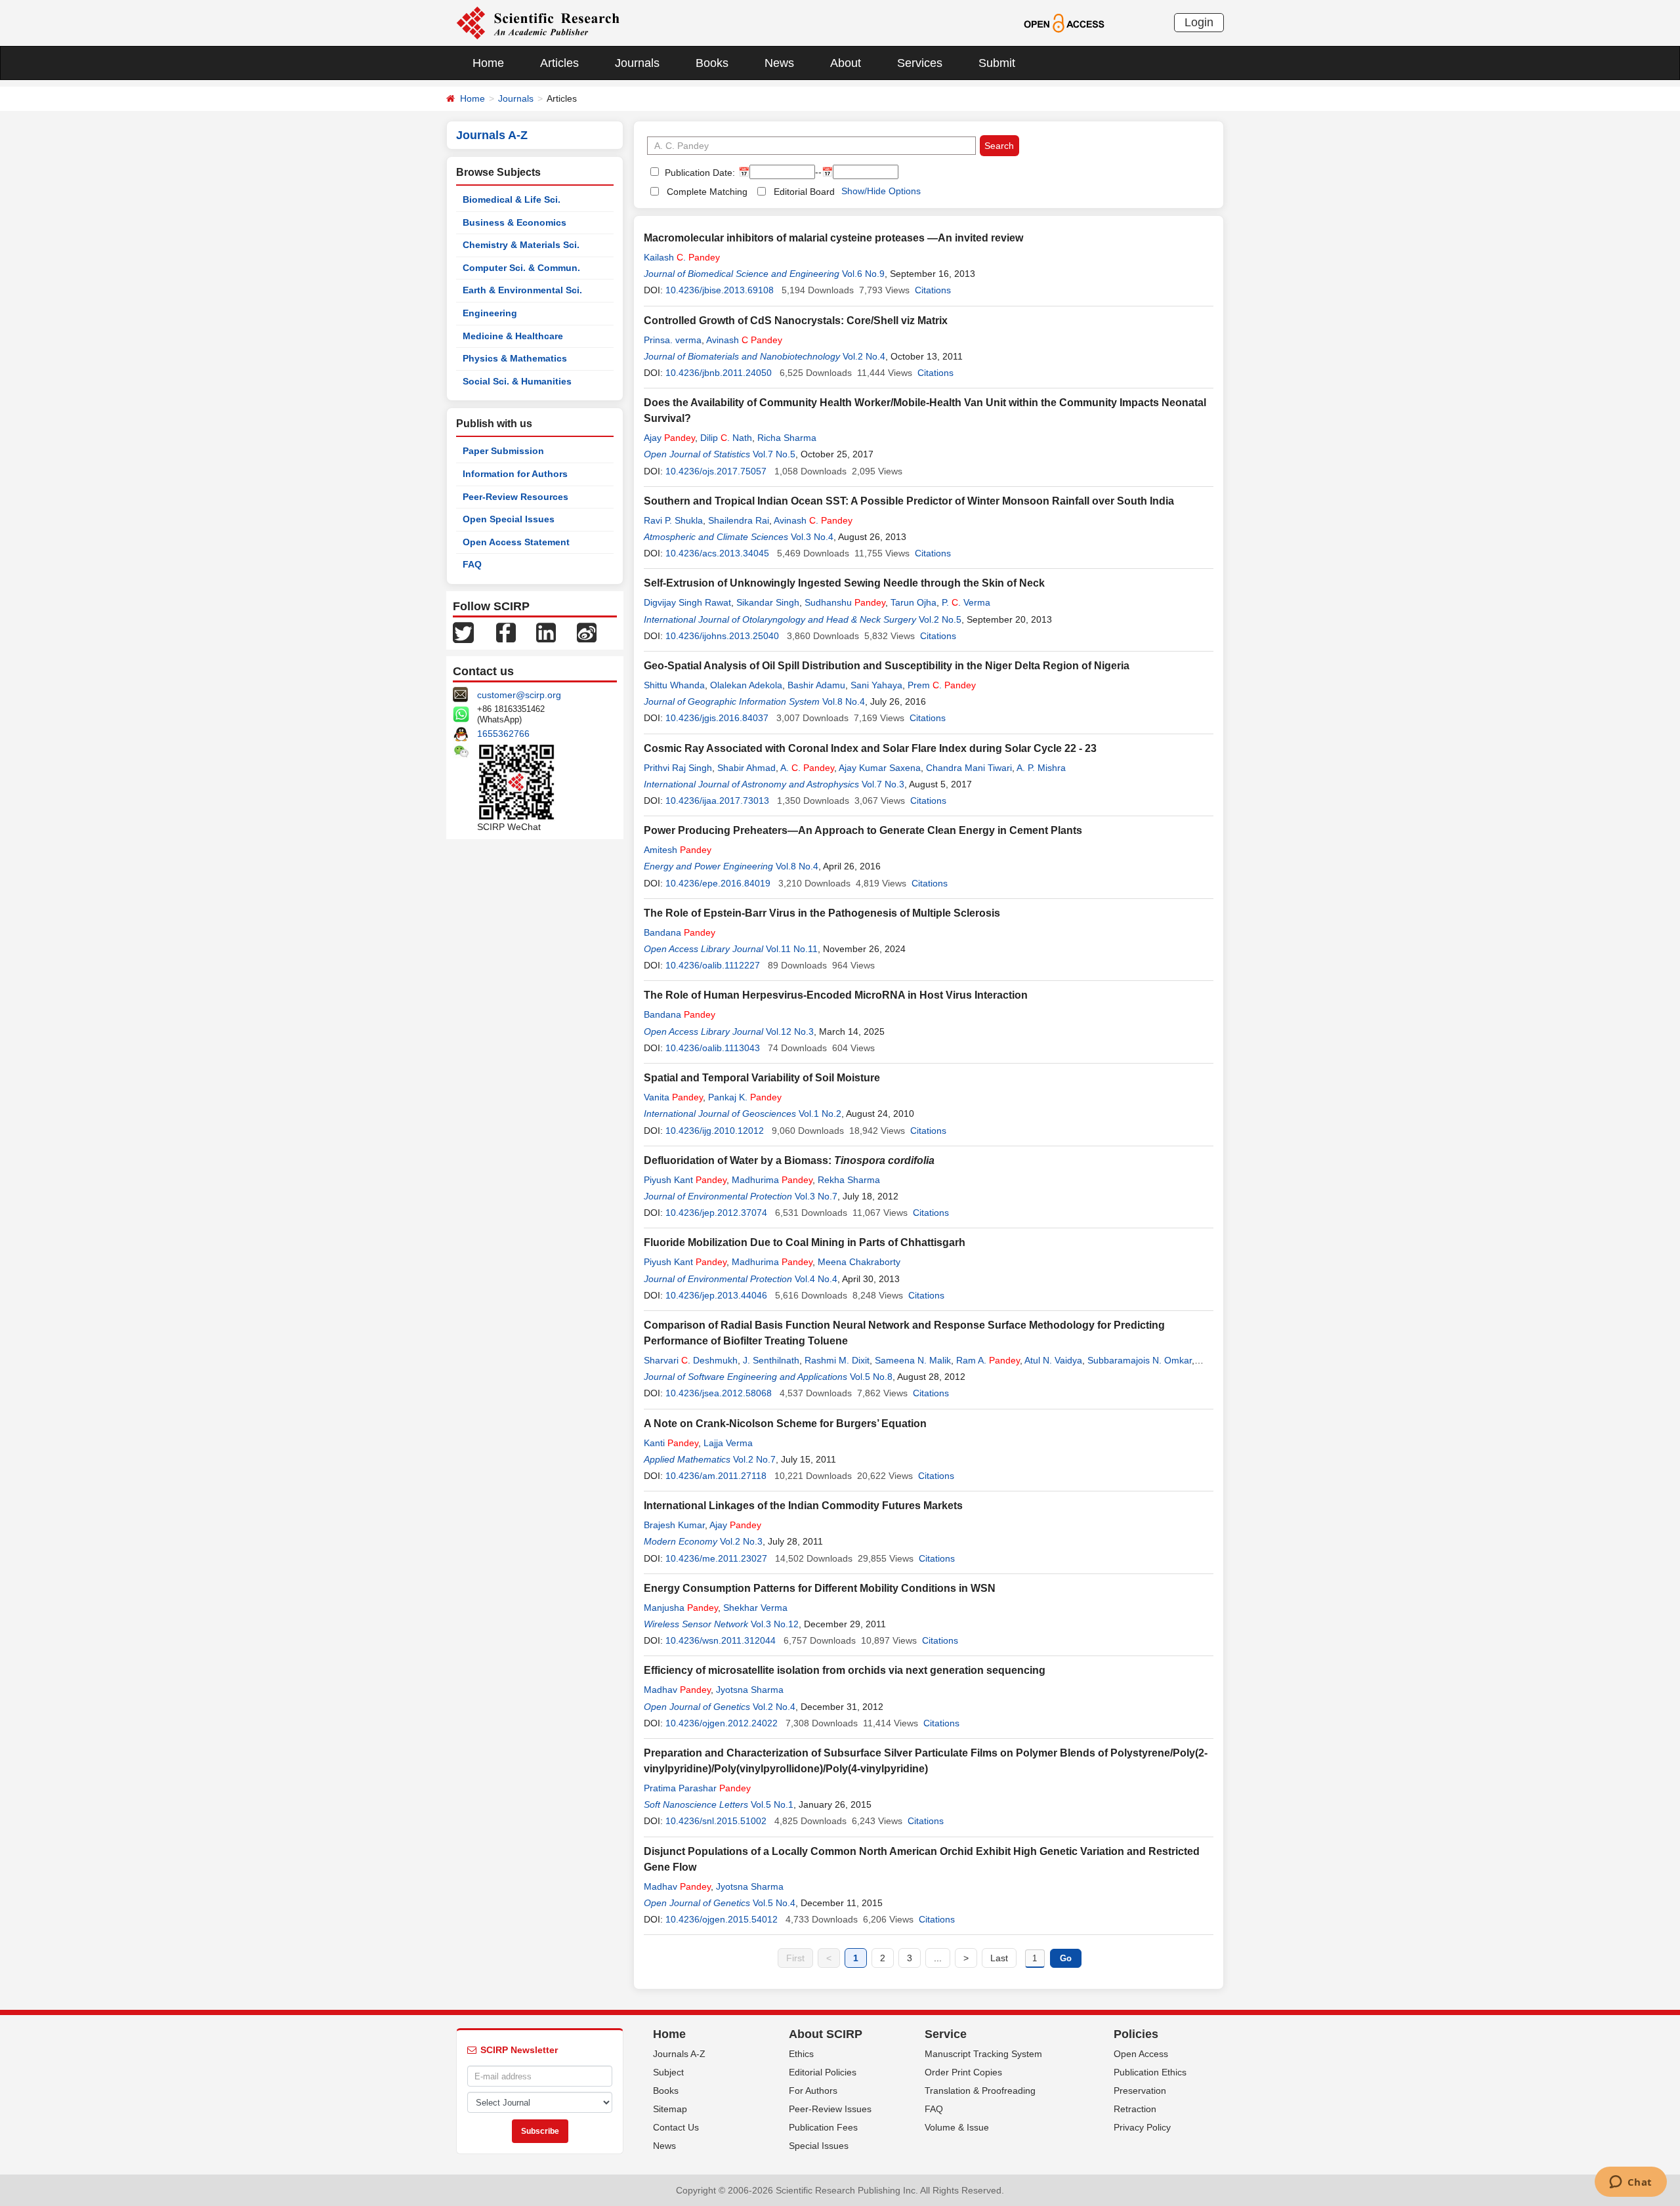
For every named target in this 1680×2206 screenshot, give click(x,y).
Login (1199, 22)
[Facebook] (506, 632)
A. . (807, 768)
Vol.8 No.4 (844, 701)
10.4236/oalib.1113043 (713, 1048)
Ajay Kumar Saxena (880, 768)
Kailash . (682, 257)
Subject (668, 2072)
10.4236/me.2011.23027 (716, 1558)
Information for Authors (515, 474)
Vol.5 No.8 (871, 1377)
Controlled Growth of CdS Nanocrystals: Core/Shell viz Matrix (796, 321)
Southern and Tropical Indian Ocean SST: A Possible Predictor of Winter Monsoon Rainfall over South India (909, 501)
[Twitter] (463, 632)
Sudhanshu (845, 602)
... (938, 1958)
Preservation (1140, 2091)
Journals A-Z (679, 2054)
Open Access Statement (516, 542)
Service (946, 2034)
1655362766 (503, 734)
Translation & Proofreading (980, 2091)
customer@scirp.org (519, 695)
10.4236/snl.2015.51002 (716, 1821)
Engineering (490, 313)
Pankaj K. (745, 1097)
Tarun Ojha (913, 602)
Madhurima (772, 1180)
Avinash (744, 340)
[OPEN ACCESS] (1064, 22)
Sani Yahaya (876, 685)
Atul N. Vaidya (1053, 1360)
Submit (997, 63)
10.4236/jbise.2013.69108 (720, 290)
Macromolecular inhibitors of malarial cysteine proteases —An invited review (833, 238)
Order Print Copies (963, 2072)
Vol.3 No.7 (816, 1196)
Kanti (671, 1443)
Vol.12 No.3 (790, 1031)
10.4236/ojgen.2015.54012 (722, 1919)
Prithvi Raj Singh (678, 768)
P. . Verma (966, 602)
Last (999, 1958)
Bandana (680, 932)
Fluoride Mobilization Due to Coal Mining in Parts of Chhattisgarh (805, 1242)
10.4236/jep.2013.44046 (716, 1295)
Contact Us (676, 2127)
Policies (1136, 2034)
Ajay (669, 438)
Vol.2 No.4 (864, 356)
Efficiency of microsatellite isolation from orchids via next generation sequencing (845, 1670)
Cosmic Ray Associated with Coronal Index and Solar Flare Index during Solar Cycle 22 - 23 (870, 748)
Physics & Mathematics (515, 358)
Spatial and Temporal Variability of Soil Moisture (762, 1078)
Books (712, 63)
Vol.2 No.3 (741, 1541)
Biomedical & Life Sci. (512, 199)
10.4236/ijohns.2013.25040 (722, 636)
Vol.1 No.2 (820, 1113)
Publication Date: (699, 173)
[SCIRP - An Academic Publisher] (538, 22)
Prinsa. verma (673, 340)
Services (920, 63)
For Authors (813, 2091)
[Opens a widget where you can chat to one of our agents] (1630, 2183)
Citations (933, 290)
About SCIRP (826, 2034)
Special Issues (819, 2146)
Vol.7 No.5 (774, 454)
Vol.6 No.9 (863, 274)
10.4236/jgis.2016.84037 (717, 718)
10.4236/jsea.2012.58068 (719, 1393)
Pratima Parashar (697, 1788)
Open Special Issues (509, 519)
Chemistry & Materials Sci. (521, 245)
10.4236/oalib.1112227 (713, 965)
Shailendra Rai (739, 520)
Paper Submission (503, 451)
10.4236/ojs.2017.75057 (716, 471)
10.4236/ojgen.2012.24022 (722, 1723)
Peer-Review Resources (515, 497)
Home (488, 63)
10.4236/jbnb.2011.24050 (719, 373)
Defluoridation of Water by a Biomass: (789, 1160)
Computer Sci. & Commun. (521, 268)
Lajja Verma (728, 1443)
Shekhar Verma (755, 1608)
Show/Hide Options (881, 191)
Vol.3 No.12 (775, 1624)
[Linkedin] (546, 632)
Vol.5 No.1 (772, 1804)
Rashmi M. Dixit (837, 1360)
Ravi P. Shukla (673, 520)
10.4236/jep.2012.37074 (716, 1213)
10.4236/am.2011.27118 (716, 1476)
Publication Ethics (1150, 2072)
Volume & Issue (957, 2127)
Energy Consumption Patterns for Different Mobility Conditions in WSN (820, 1588)
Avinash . (813, 520)
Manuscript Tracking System (983, 2054)
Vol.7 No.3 (883, 784)
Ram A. (988, 1360)
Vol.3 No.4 (812, 537)
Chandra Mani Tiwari (969, 768)
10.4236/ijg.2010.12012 (715, 1131)
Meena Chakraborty (859, 1262)
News (779, 63)
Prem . (942, 685)
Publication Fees (823, 2127)
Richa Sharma (787, 438)
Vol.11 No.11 (792, 949)
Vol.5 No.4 (774, 1903)
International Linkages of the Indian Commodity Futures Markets (803, 1506)
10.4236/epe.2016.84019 (718, 883)
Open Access (1141, 2054)
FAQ (472, 564)
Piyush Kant (685, 1180)
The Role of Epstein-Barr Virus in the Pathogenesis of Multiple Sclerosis (822, 913)
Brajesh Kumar (674, 1525)
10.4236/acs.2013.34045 (717, 553)
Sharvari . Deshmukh (691, 1360)
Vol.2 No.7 (754, 1459)
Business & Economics (514, 222)
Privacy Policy (1142, 2127)
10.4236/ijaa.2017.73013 (717, 801)
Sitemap (670, 2109)
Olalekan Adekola (746, 685)
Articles (559, 63)
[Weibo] (587, 632)
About (846, 63)
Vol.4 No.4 (816, 1279)
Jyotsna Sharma (750, 1690)
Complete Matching (707, 192)
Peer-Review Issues (830, 2109)
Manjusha (681, 1608)
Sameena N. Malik (913, 1360)
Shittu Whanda (674, 685)
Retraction (1135, 2109)
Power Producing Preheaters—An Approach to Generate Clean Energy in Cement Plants (863, 830)
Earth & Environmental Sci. (522, 290)
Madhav (677, 1690)
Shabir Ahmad (746, 768)
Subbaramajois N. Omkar (1140, 1360)
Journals (637, 63)
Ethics (801, 2054)
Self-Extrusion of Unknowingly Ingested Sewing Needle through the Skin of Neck (844, 583)
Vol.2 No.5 (940, 619)
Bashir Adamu (816, 685)
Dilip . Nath (726, 438)
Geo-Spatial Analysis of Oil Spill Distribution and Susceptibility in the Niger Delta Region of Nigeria (887, 666)
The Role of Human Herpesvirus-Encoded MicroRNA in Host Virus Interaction (836, 995)
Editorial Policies (823, 2072)
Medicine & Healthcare (513, 336)
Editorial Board (804, 192)
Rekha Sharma (849, 1180)
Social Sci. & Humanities (517, 381)
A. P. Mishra (1041, 768)
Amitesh (678, 850)
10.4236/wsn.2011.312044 (721, 1640)
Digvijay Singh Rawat (687, 602)
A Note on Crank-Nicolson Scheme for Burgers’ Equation (785, 1424)
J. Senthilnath (771, 1360)
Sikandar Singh (768, 602)
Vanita (673, 1097)
